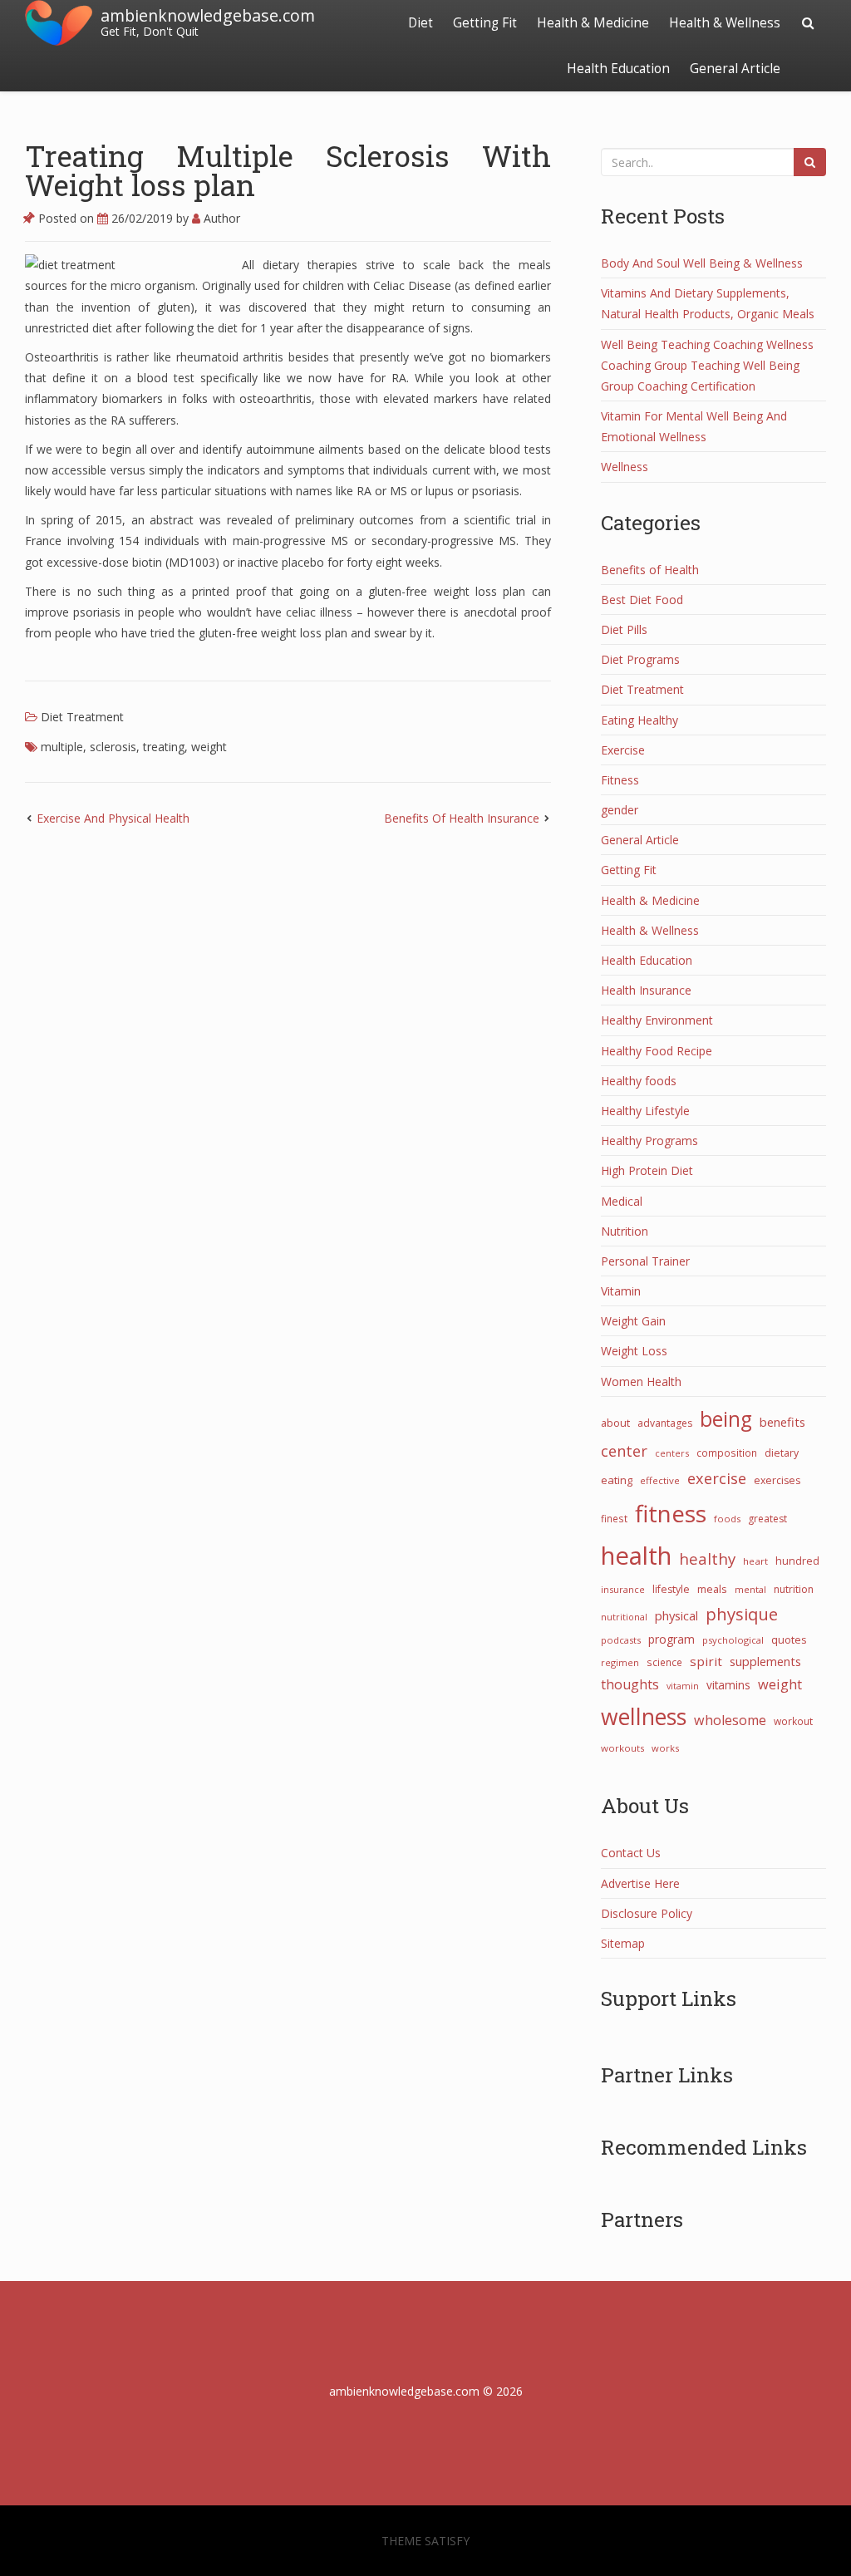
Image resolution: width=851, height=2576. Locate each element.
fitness (671, 1513)
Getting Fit (485, 23)
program (671, 1639)
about (615, 1423)
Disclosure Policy (647, 1913)
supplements (765, 1661)
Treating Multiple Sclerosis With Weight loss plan (288, 170)
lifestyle (671, 1589)
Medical (622, 1201)
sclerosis (113, 747)
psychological (733, 1640)
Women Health (641, 1381)
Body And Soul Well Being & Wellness (702, 263)
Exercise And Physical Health (113, 818)
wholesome (730, 1720)
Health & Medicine (593, 23)
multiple (62, 747)
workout (793, 1721)
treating (164, 747)
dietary (782, 1453)
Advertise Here (640, 1883)
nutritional (624, 1617)
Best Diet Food (642, 600)
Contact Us (631, 1853)
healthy (707, 1558)
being (726, 1419)
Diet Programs (640, 659)
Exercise (623, 750)
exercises (777, 1480)
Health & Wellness (725, 23)
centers (672, 1453)
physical (676, 1615)
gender (620, 810)
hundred (797, 1561)
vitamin (683, 1686)
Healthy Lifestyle (645, 1111)
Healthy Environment (657, 1020)
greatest (767, 1519)
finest (614, 1518)
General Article (735, 69)
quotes (789, 1639)
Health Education (618, 69)
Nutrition (625, 1231)
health (636, 1556)
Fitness (620, 780)
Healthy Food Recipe (657, 1051)
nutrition (794, 1589)
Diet (421, 23)
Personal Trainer (645, 1261)
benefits (782, 1422)
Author (220, 218)
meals (712, 1589)
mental (750, 1589)
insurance (623, 1589)
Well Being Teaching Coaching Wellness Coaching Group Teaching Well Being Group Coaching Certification (707, 365)
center (624, 1450)
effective (660, 1480)
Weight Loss (634, 1351)
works (665, 1748)
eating (617, 1480)
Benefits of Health (650, 570)
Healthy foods (639, 1081)
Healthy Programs (649, 1141)
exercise (717, 1478)
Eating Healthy (639, 720)
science (664, 1662)
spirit (706, 1661)
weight (209, 747)
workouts (622, 1748)
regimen (620, 1662)
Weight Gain (633, 1321)
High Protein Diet (647, 1170)
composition (727, 1453)
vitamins (728, 1685)
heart (755, 1561)
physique (742, 1614)
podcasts (621, 1640)
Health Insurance (646, 990)
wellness (644, 1717)
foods (727, 1519)
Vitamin (621, 1291)
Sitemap (623, 1943)
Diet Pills (624, 629)
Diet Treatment (82, 717)
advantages (665, 1423)
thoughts (630, 1684)
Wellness (625, 467)
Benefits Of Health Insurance (462, 818)
